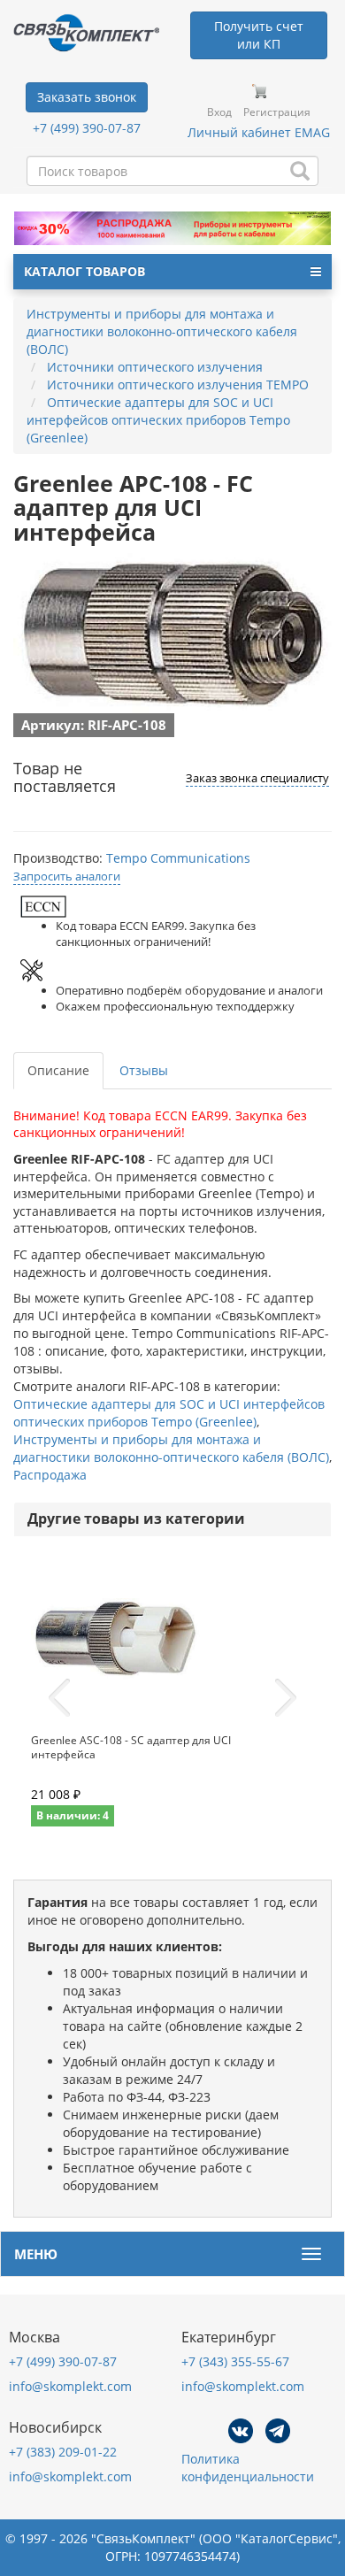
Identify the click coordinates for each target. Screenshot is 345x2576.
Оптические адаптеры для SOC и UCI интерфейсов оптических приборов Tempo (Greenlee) (169, 1413)
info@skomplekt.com (70, 2386)
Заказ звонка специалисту (257, 778)
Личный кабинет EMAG (259, 132)
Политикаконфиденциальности (248, 2468)
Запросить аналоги (67, 876)
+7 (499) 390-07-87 (87, 128)
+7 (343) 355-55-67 (235, 2361)
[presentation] (59, 1698)
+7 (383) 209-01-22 (63, 2452)
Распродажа (50, 1475)
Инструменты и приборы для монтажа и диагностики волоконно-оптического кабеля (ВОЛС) (171, 1448)
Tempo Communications (178, 858)
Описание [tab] (58, 1070)
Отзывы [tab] (144, 1070)
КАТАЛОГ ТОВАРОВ (84, 271)
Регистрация (277, 112)
